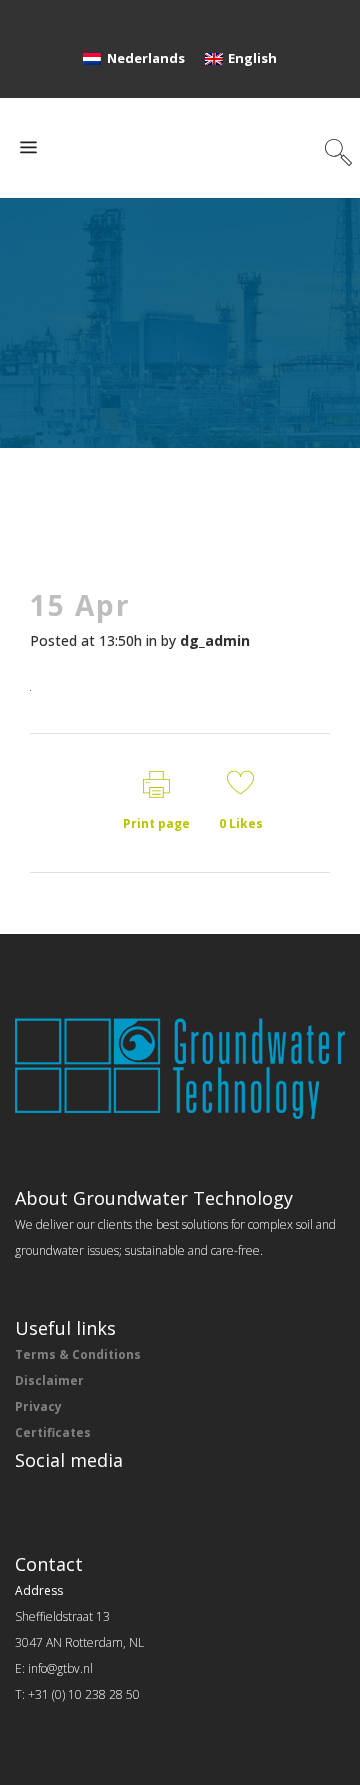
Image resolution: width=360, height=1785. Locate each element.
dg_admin (215, 640)
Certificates (53, 1432)
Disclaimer (49, 1380)
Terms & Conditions (78, 1354)
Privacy (38, 1406)
